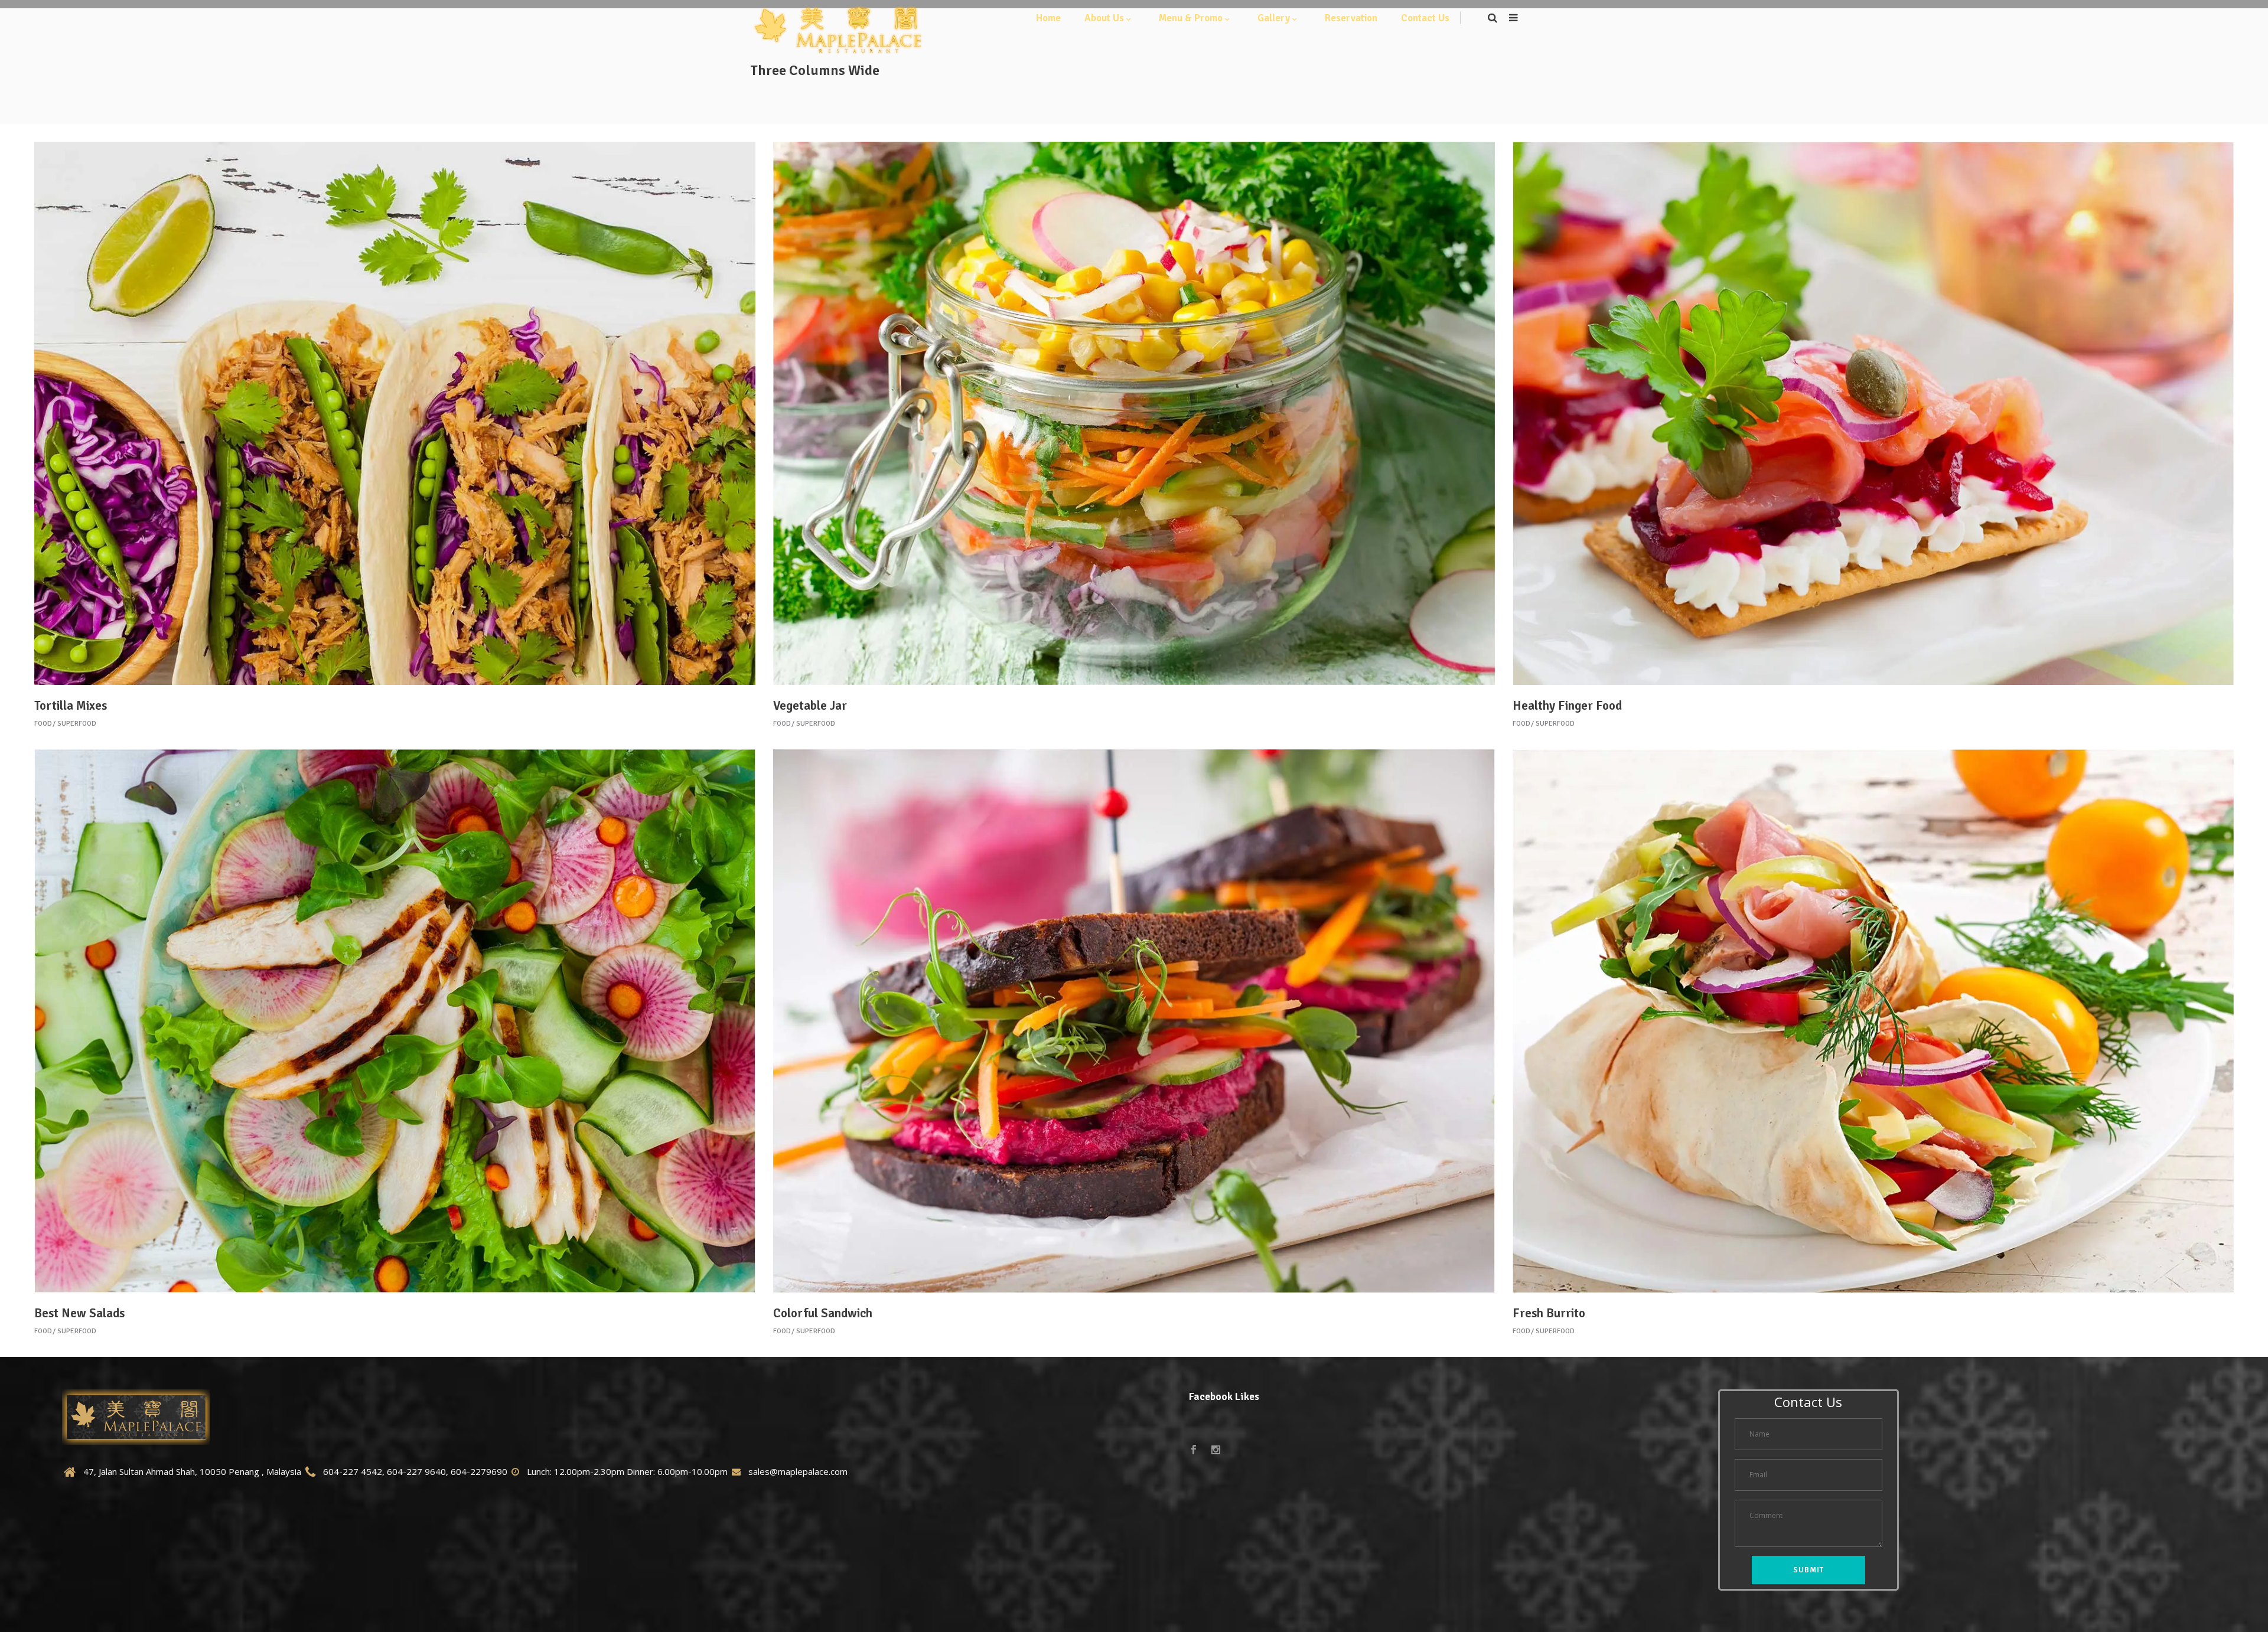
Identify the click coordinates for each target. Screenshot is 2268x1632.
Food (43, 724)
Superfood (77, 724)
